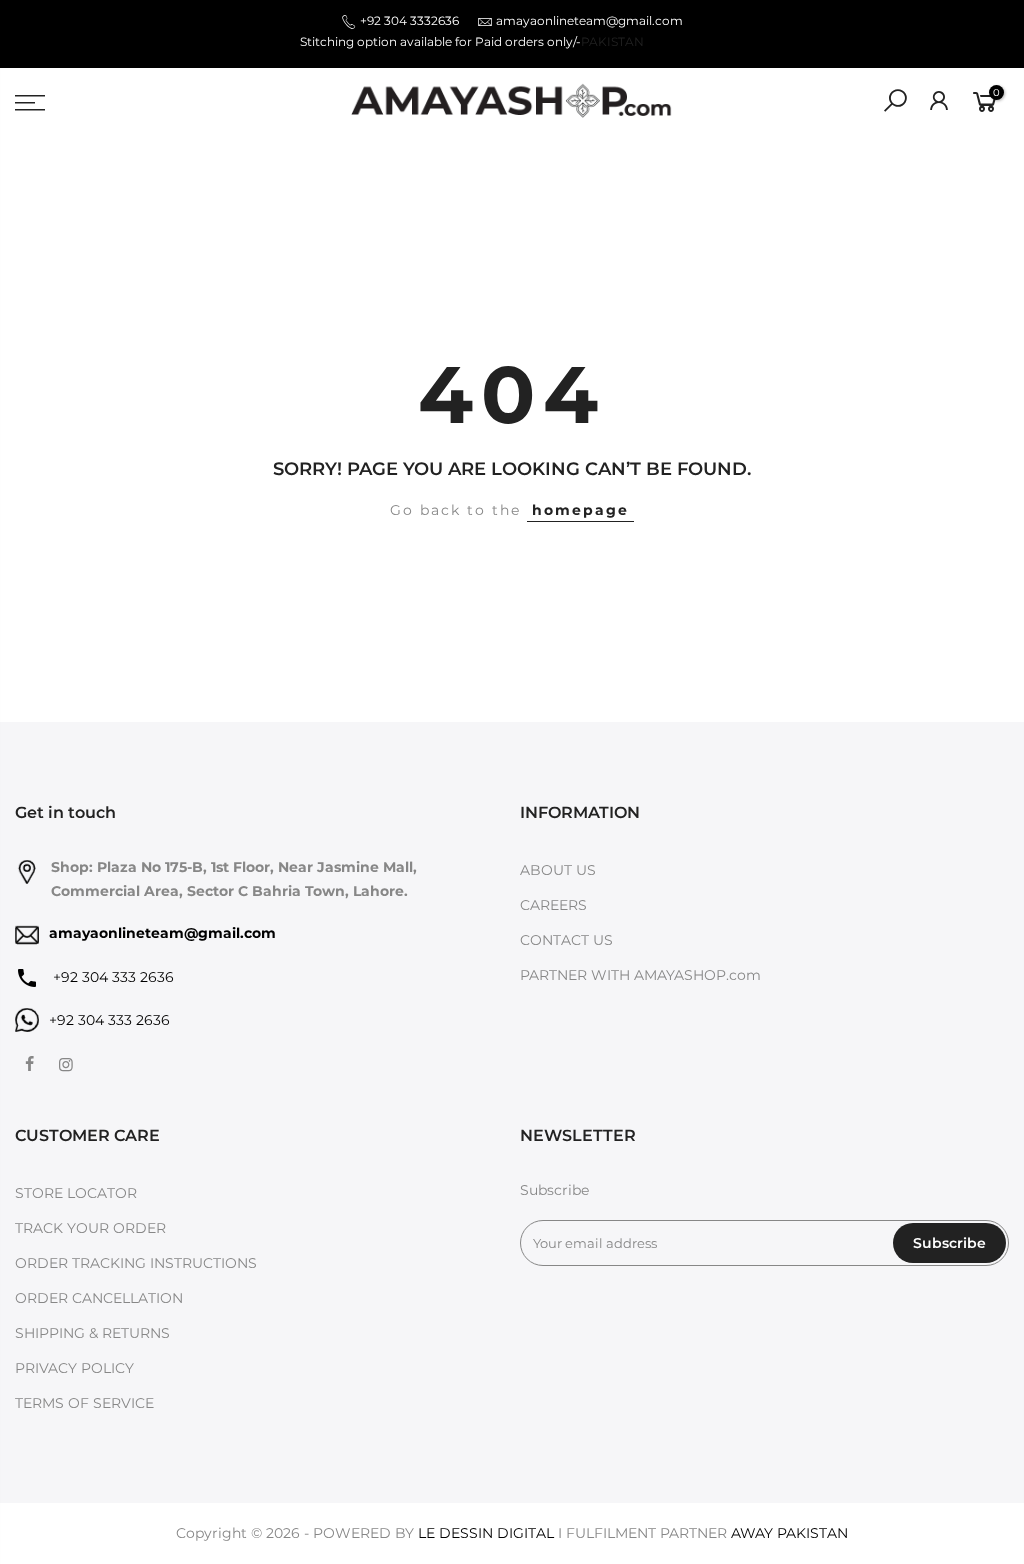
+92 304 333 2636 (111, 977)
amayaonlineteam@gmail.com (589, 20)
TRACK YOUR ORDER (90, 1228)
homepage (580, 510)
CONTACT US (566, 940)
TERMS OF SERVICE (84, 1403)
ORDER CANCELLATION (99, 1298)
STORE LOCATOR (76, 1193)
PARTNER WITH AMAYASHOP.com (640, 975)
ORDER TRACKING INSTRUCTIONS (136, 1263)
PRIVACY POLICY (74, 1368)
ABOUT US (558, 870)
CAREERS (553, 905)
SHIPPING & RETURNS (92, 1333)
